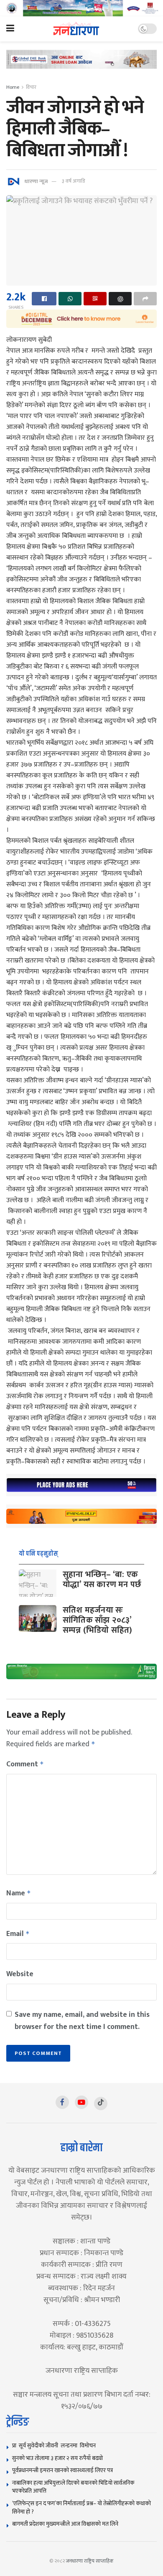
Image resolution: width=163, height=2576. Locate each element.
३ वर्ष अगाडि (73, 181)
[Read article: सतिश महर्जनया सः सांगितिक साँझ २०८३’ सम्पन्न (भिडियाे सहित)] (38, 1618)
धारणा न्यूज (36, 181)
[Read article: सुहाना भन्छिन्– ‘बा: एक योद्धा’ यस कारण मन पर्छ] (38, 1583)
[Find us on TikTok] (101, 2104)
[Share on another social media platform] (145, 299)
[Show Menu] (10, 29)
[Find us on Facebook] (62, 2102)
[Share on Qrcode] (95, 299)
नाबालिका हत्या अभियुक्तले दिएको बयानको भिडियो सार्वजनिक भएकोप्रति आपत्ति (73, 2487)
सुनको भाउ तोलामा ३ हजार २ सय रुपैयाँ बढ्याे (57, 2458)
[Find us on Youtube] (81, 2102)
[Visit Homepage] (76, 29)
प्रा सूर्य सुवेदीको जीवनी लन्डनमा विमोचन (55, 2446)
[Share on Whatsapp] (70, 299)
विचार (31, 87)
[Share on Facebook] (44, 299)
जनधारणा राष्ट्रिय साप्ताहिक (90, 2561)
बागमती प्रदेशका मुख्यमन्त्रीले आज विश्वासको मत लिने (65, 2524)
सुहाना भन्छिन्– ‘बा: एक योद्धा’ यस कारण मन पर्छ (102, 1580)
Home (13, 87)
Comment (25, 1764)
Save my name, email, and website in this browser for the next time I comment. (82, 2021)
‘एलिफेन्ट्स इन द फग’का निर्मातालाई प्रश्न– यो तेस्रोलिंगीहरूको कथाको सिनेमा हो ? (81, 2508)
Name (19, 1893)
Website (20, 1974)
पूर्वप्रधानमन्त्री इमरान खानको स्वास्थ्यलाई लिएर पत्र (62, 2470)
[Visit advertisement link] (81, 8)
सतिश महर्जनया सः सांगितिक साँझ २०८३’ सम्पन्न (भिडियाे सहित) (98, 1620)
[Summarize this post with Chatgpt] (120, 299)
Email (18, 1934)
